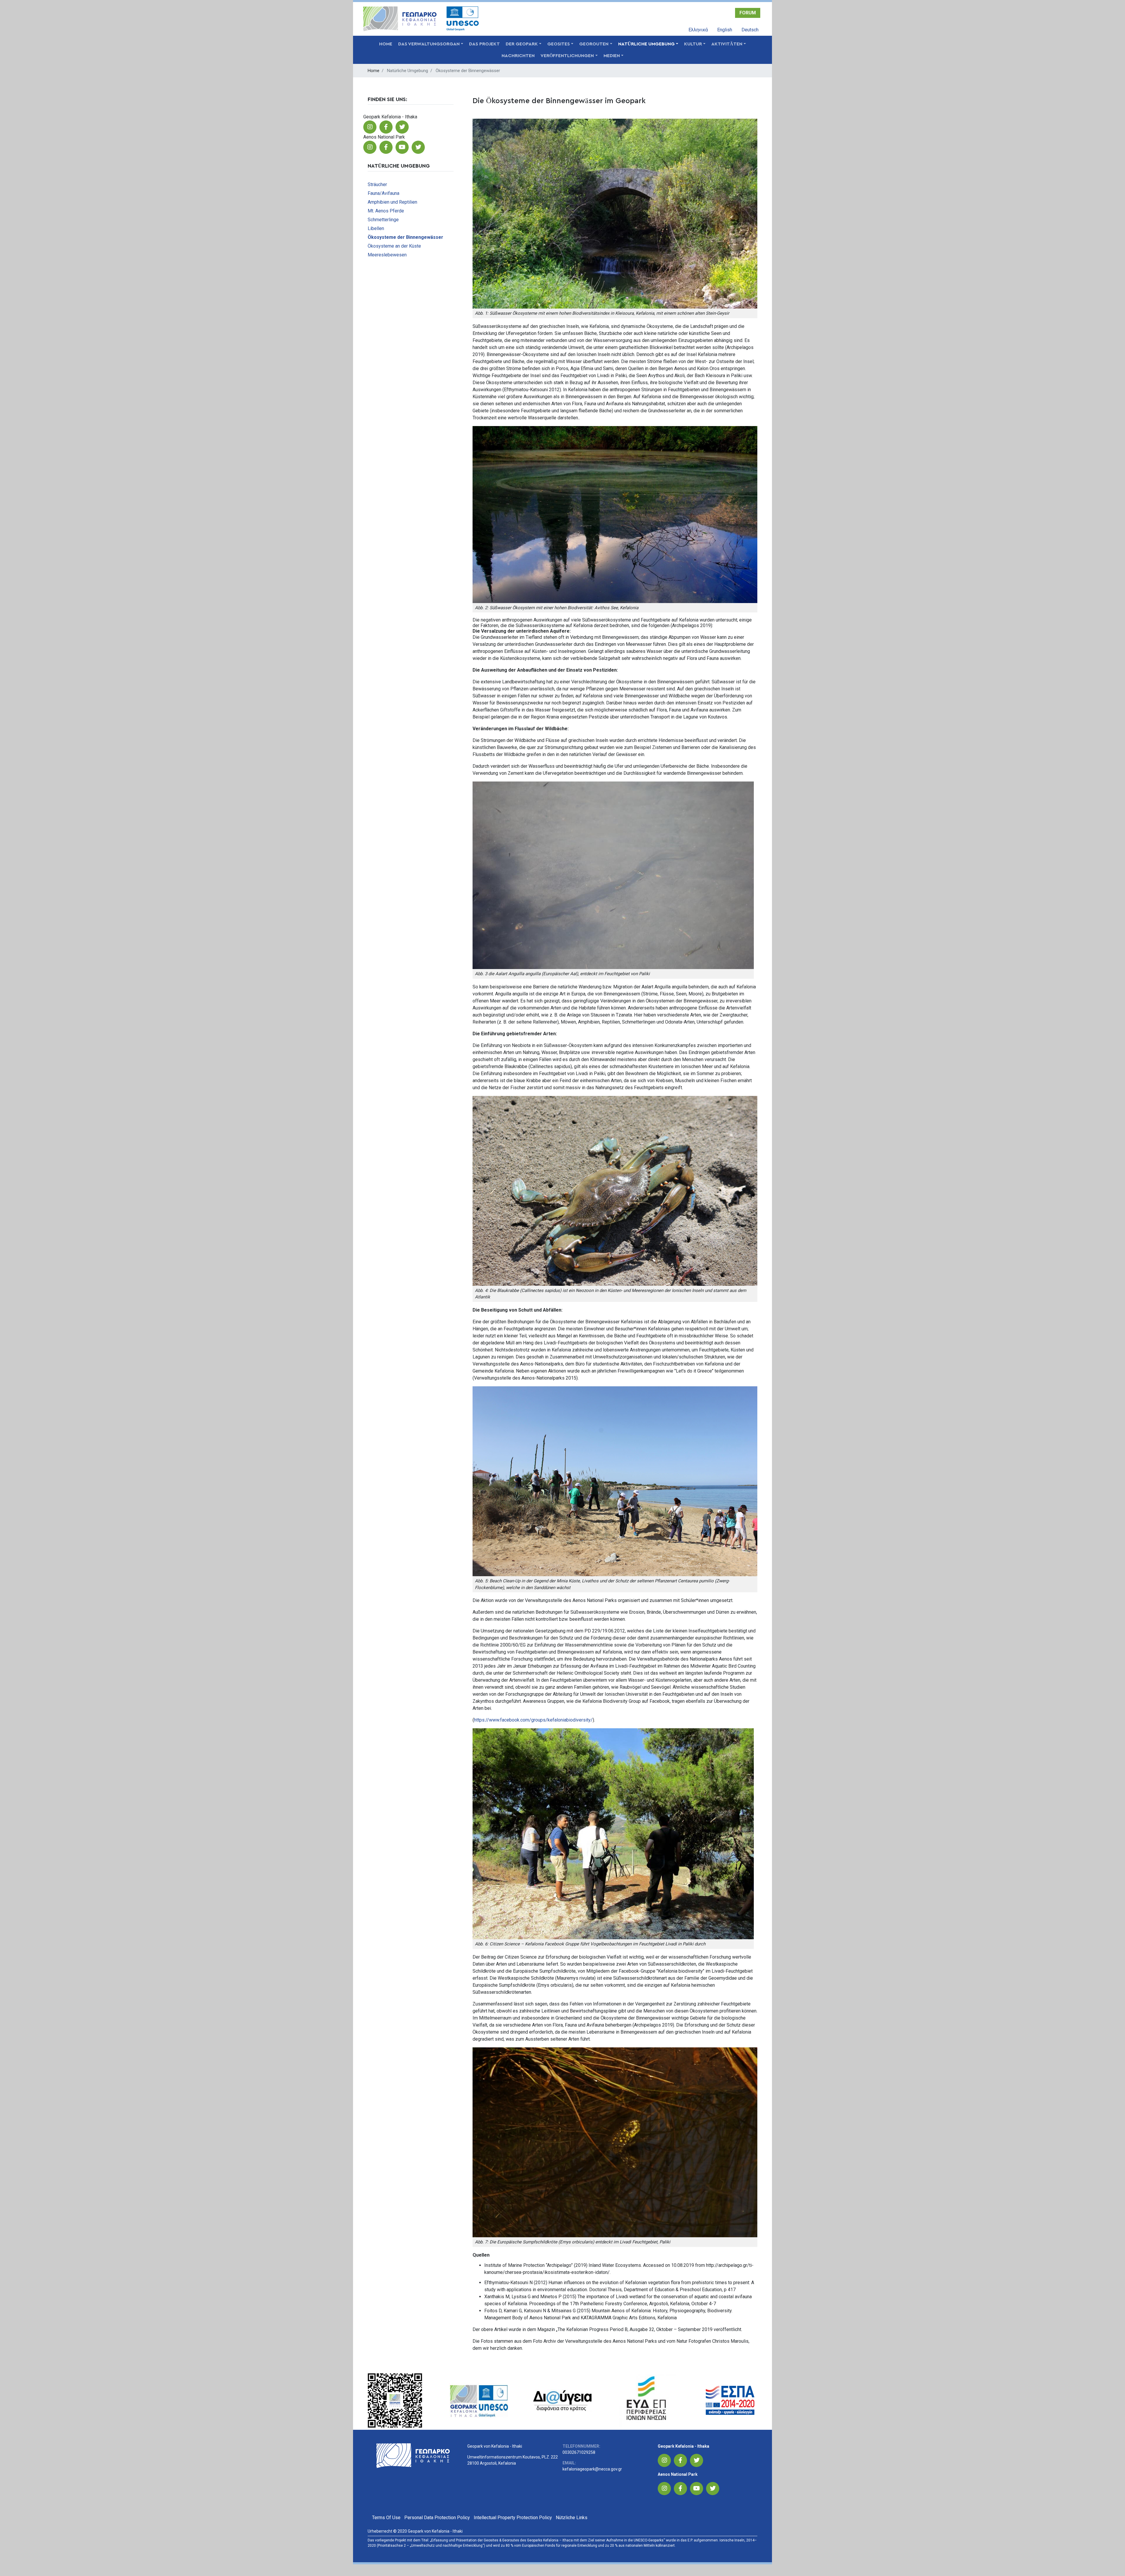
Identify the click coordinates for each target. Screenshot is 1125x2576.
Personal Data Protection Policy (437, 2518)
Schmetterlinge (383, 220)
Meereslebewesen (387, 255)
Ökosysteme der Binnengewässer (405, 237)
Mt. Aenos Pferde (386, 211)
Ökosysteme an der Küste (394, 246)
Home (386, 44)
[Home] (402, 19)
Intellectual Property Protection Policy (513, 2518)
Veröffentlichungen (567, 56)
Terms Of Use (386, 2518)
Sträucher (377, 184)
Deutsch (750, 30)
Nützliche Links (572, 2518)
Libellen (376, 228)
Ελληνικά (698, 30)
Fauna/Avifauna (383, 193)
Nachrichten (518, 56)
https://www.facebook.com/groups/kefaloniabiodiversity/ (533, 1720)
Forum (748, 13)
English (725, 30)
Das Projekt (484, 44)
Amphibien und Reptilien (392, 202)
